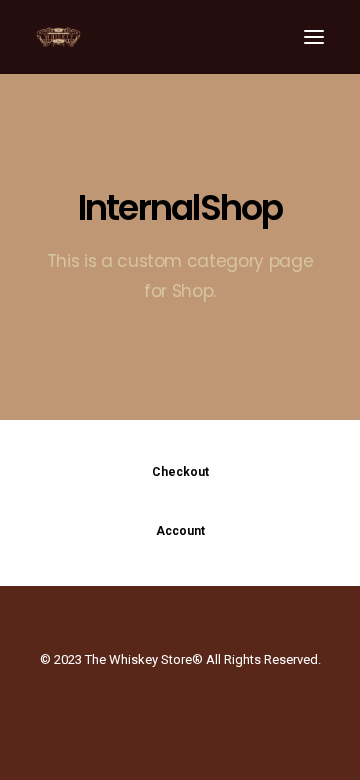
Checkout (180, 472)
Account (180, 531)
